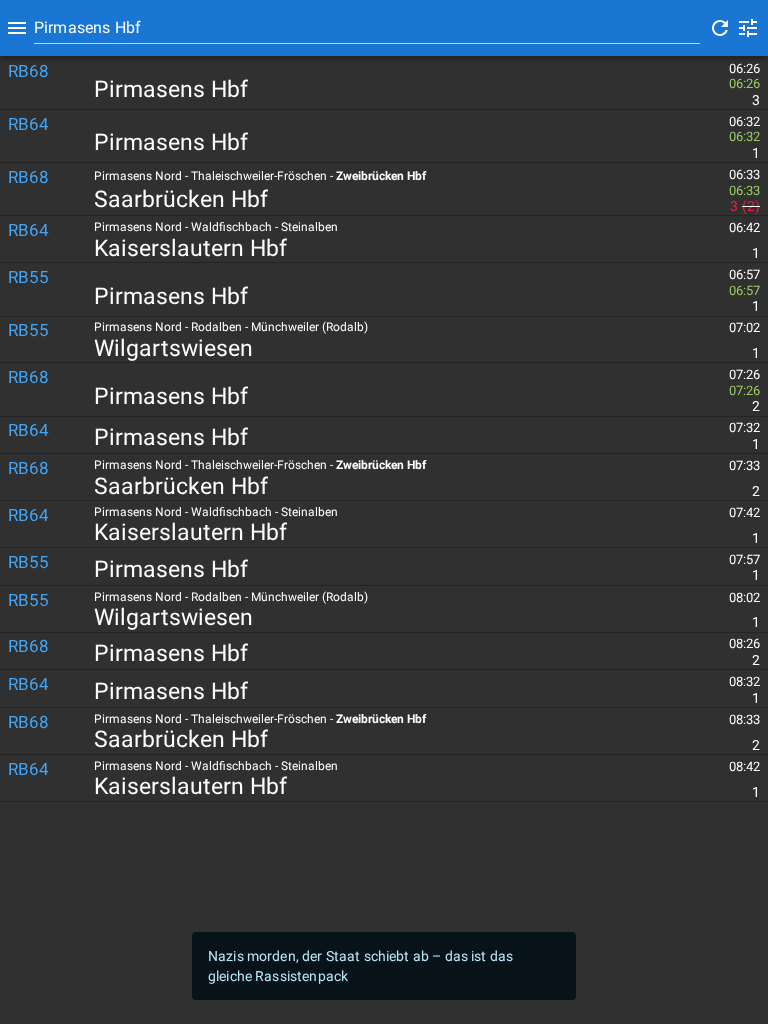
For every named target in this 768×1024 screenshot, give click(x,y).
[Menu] (17, 28)
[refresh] (720, 28)
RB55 (28, 277)
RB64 (28, 124)
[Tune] (748, 28)
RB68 (28, 71)
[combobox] (367, 28)
